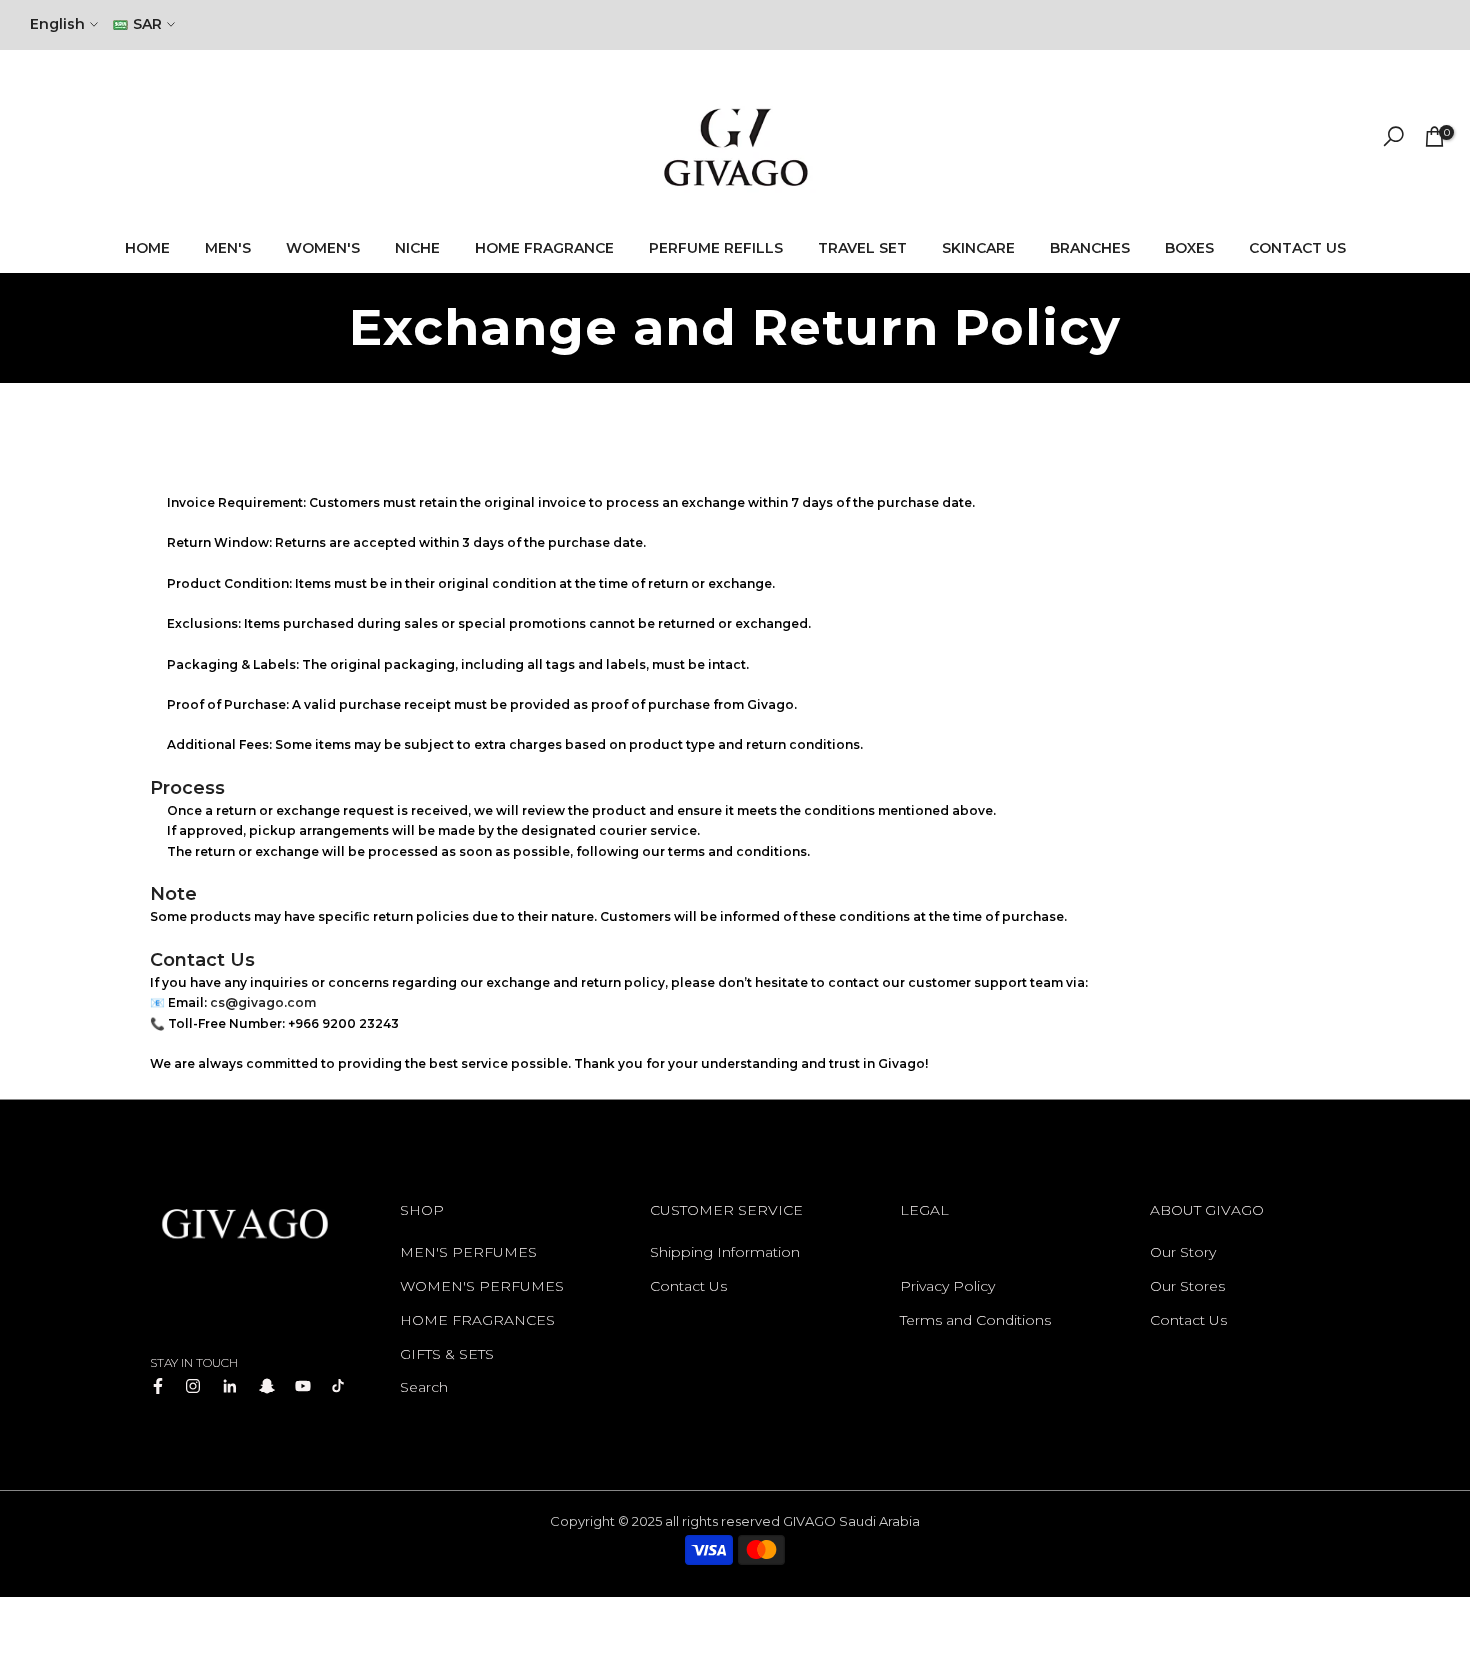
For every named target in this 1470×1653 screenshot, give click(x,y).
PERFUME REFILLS (716, 248)
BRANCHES (1090, 248)
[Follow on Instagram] (193, 1386)
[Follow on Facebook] (158, 1386)
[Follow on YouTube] (303, 1386)
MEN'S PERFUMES (468, 1252)
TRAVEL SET (862, 248)
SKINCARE (978, 248)
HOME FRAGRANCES (477, 1320)
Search (424, 1387)
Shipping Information (725, 1252)
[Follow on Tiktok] (338, 1386)
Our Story (1183, 1252)
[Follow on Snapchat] (267, 1386)
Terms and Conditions (975, 1320)
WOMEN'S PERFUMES (482, 1286)
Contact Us (688, 1286)
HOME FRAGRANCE (544, 248)
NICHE (417, 248)
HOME (147, 248)
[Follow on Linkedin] (229, 1386)
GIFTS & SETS (447, 1354)
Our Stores (1187, 1286)
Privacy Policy (947, 1286)
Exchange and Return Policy (999, 1252)
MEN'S (228, 248)
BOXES (1189, 248)
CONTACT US (1297, 248)
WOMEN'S (323, 248)
